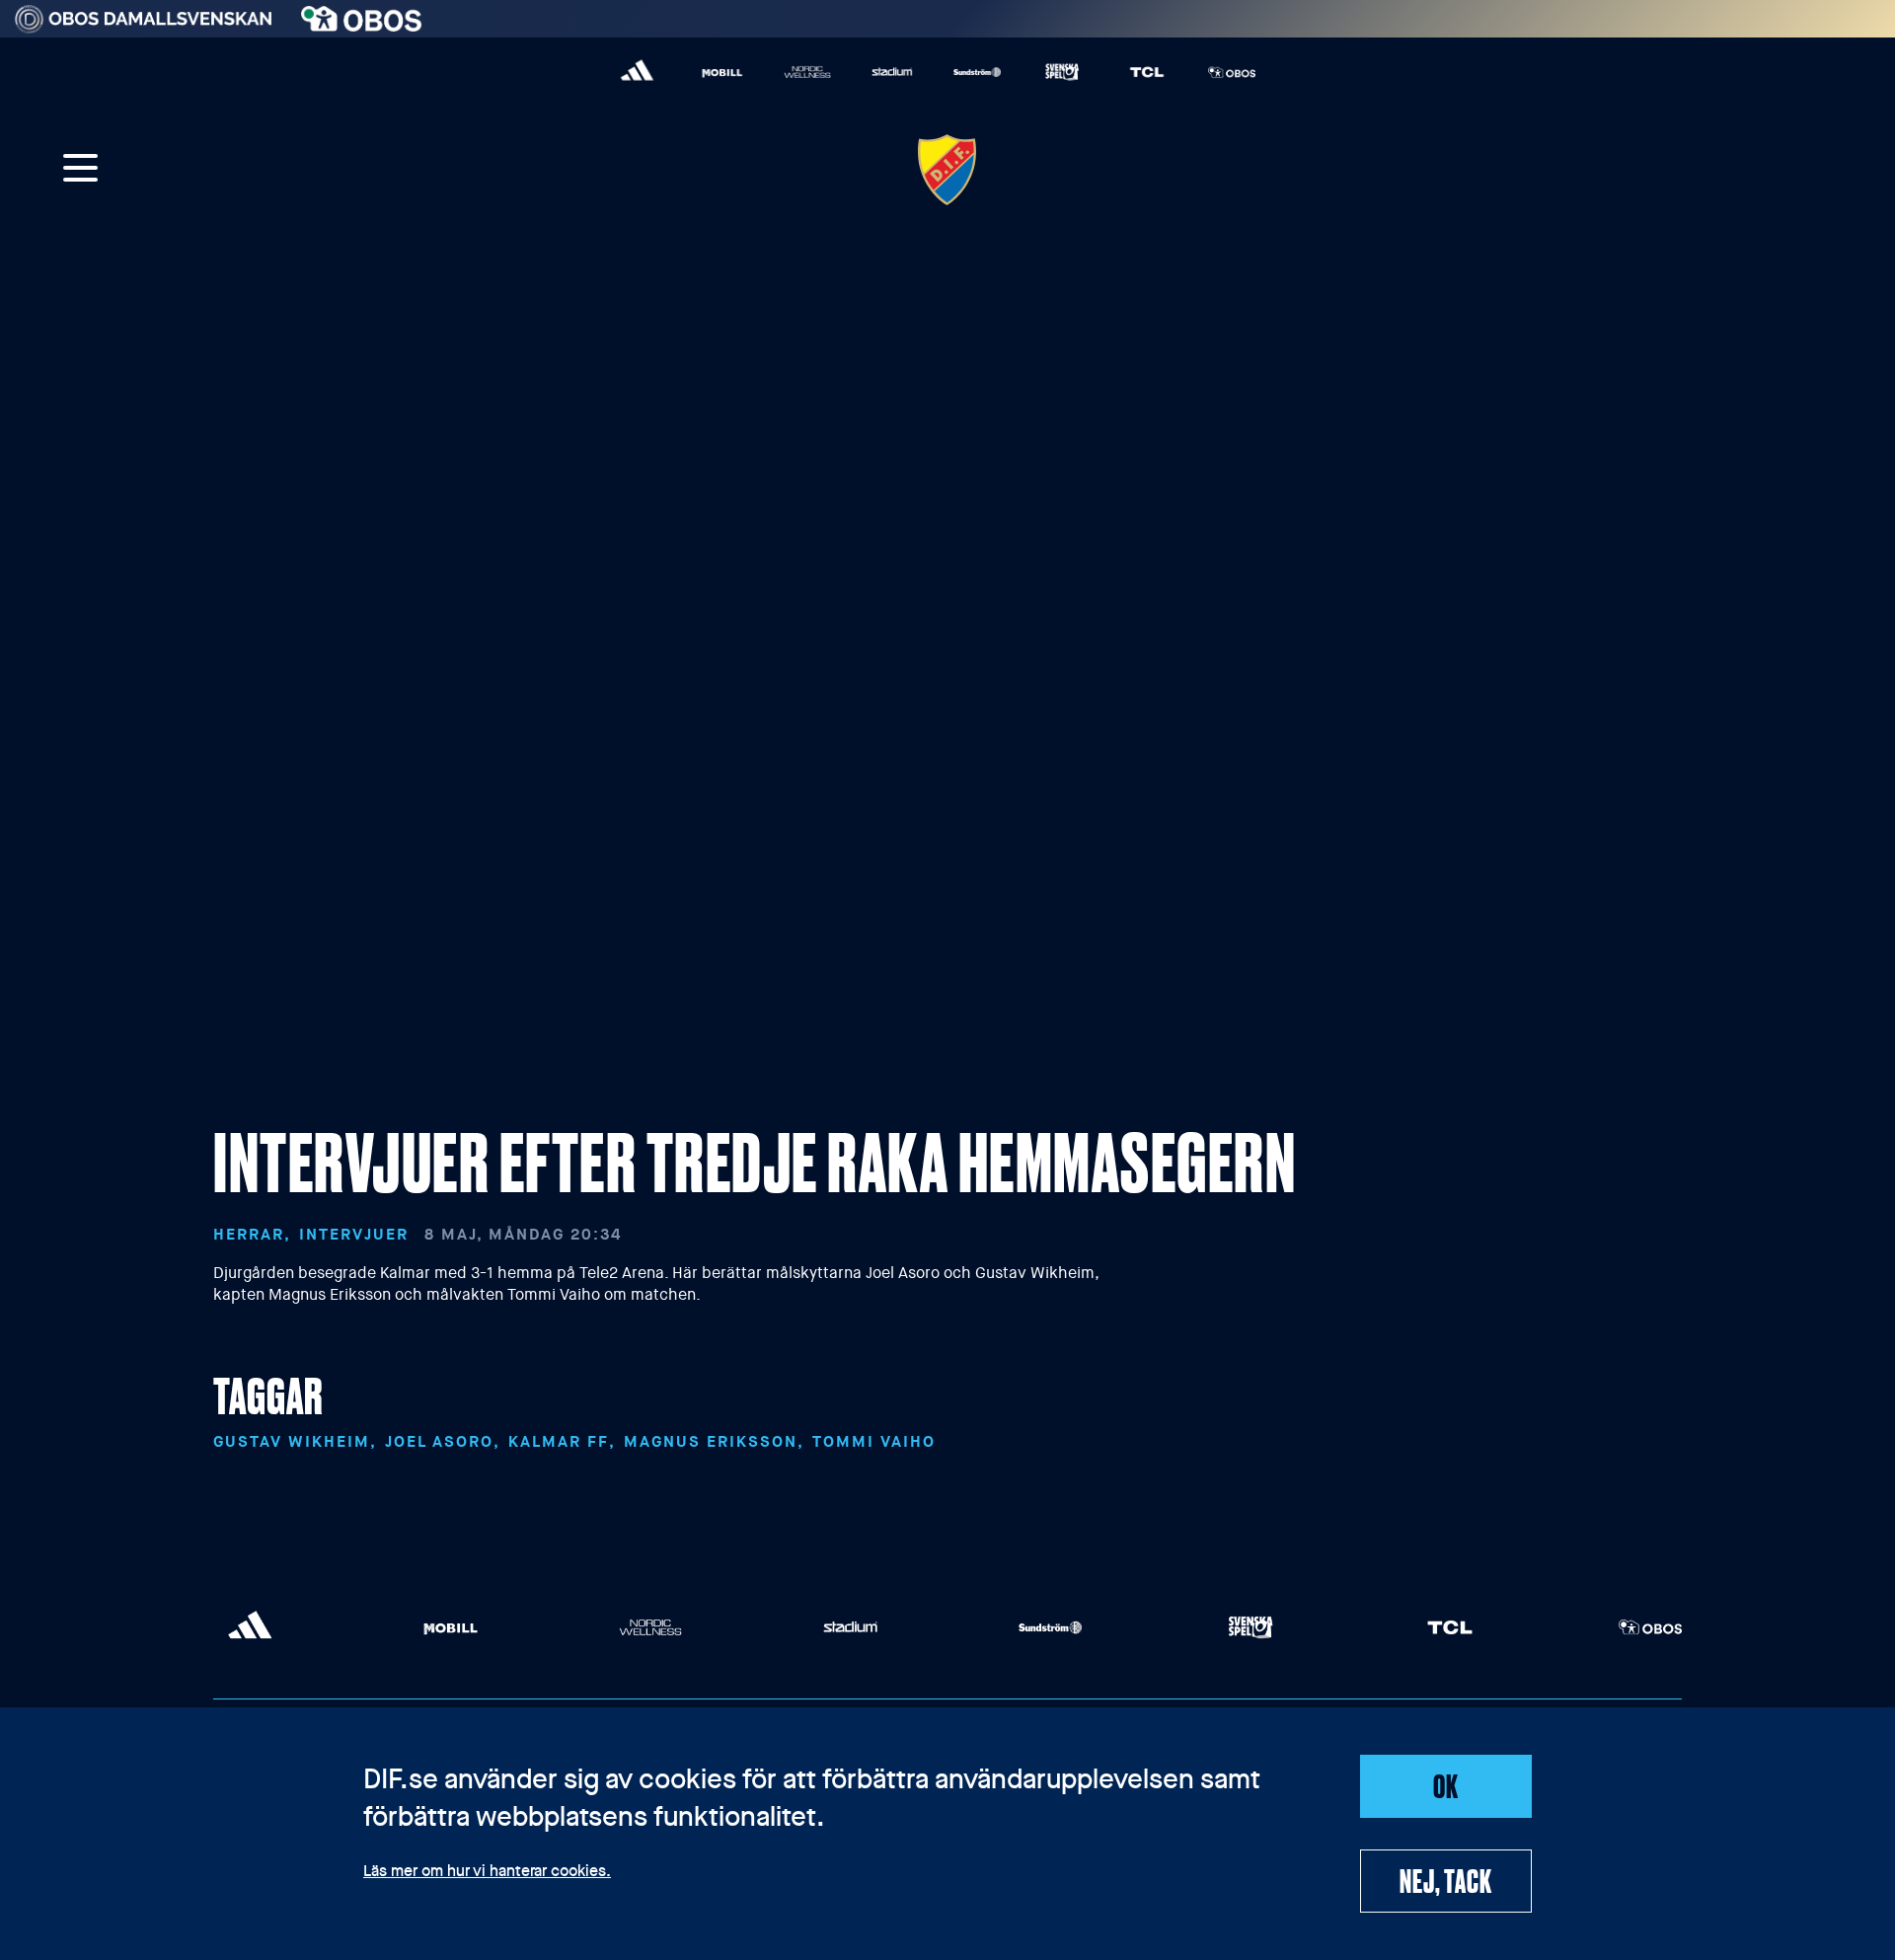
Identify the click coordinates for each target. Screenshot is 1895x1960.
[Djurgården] (947, 170)
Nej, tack (1445, 1880)
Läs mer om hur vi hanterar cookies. (487, 1872)
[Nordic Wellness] (807, 72)
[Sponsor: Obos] (362, 14)
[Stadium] (892, 72)
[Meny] (81, 170)
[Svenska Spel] (1062, 72)
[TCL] (1147, 72)
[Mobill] (722, 72)
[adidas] (638, 72)
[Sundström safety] (977, 72)
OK (1446, 1785)
